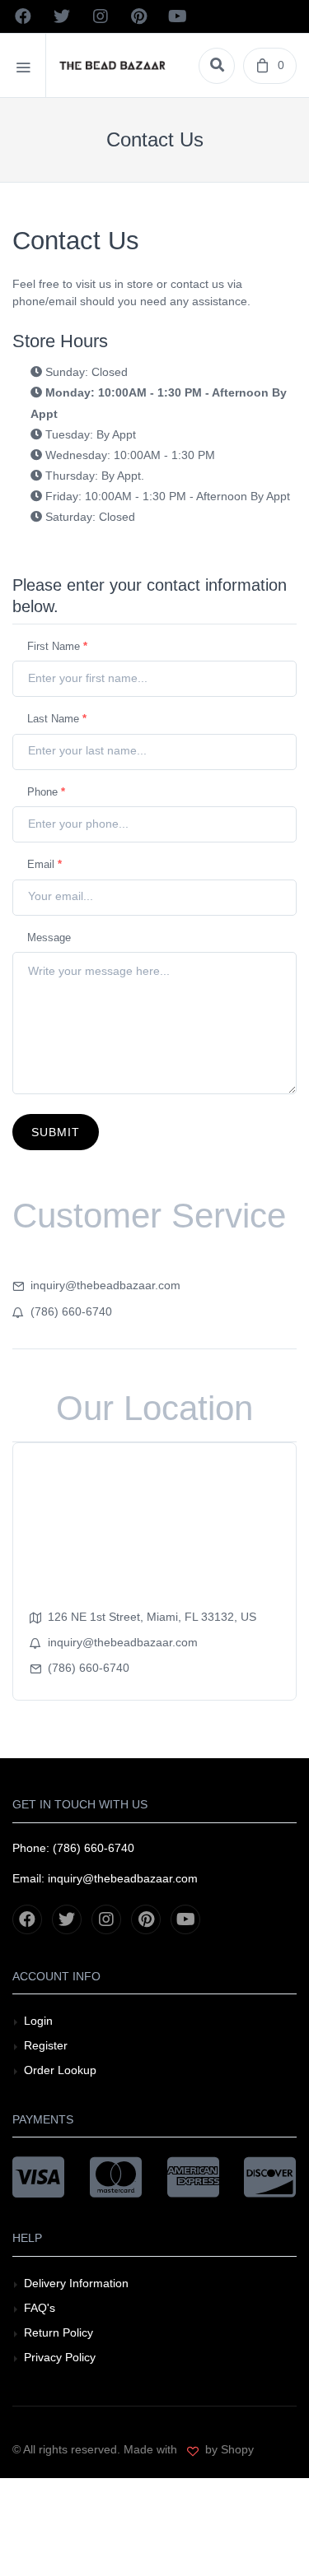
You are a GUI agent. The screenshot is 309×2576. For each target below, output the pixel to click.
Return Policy (59, 2332)
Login (38, 2021)
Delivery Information (76, 2283)
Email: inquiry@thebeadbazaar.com (105, 1878)
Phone (46, 792)
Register (46, 2045)
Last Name (57, 719)
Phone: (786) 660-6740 (73, 1848)
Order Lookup (60, 2070)
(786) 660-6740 (71, 1311)
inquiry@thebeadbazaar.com (105, 1285)
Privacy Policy (60, 2357)
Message (49, 938)
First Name (57, 646)
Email (44, 864)
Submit (56, 1132)
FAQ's (40, 2308)
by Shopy (228, 2449)
